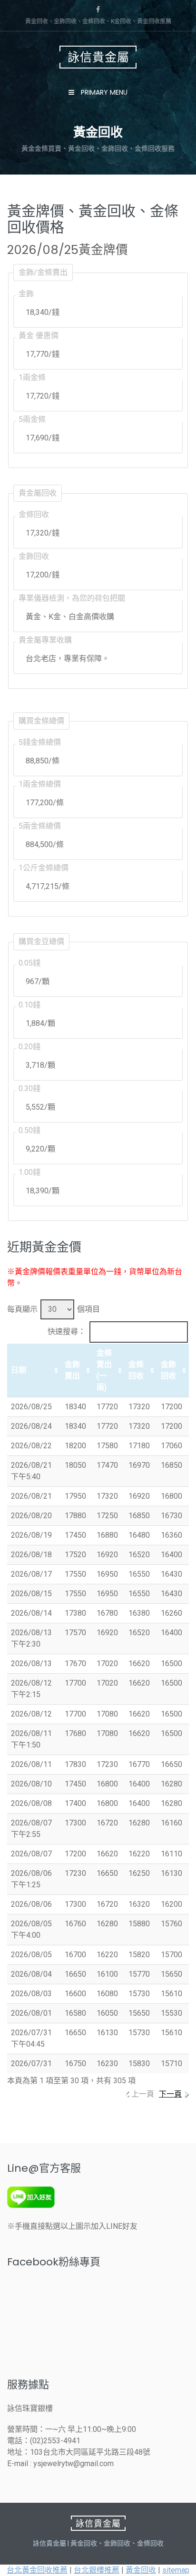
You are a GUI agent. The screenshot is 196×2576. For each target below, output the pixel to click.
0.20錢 (29, 1047)
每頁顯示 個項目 (54, 1309)
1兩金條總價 (40, 784)
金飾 (26, 294)
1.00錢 (29, 1172)
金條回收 (34, 514)
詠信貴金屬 (98, 57)
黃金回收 (141, 2570)
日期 (19, 1370)
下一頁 (170, 2094)
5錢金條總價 (40, 742)
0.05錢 (29, 963)
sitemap (176, 2570)
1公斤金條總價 (44, 868)
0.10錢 (29, 1005)
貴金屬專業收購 (45, 640)
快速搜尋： (67, 1332)
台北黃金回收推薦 (37, 2570)
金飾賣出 (72, 1370)
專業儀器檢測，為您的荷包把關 (72, 598)
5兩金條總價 (40, 826)
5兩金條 (32, 419)
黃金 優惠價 (39, 336)
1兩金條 (32, 377)
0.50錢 (29, 1130)
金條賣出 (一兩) (104, 1370)
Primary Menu (103, 92)
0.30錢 (29, 1088)
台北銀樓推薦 (97, 2570)
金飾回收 (34, 556)
